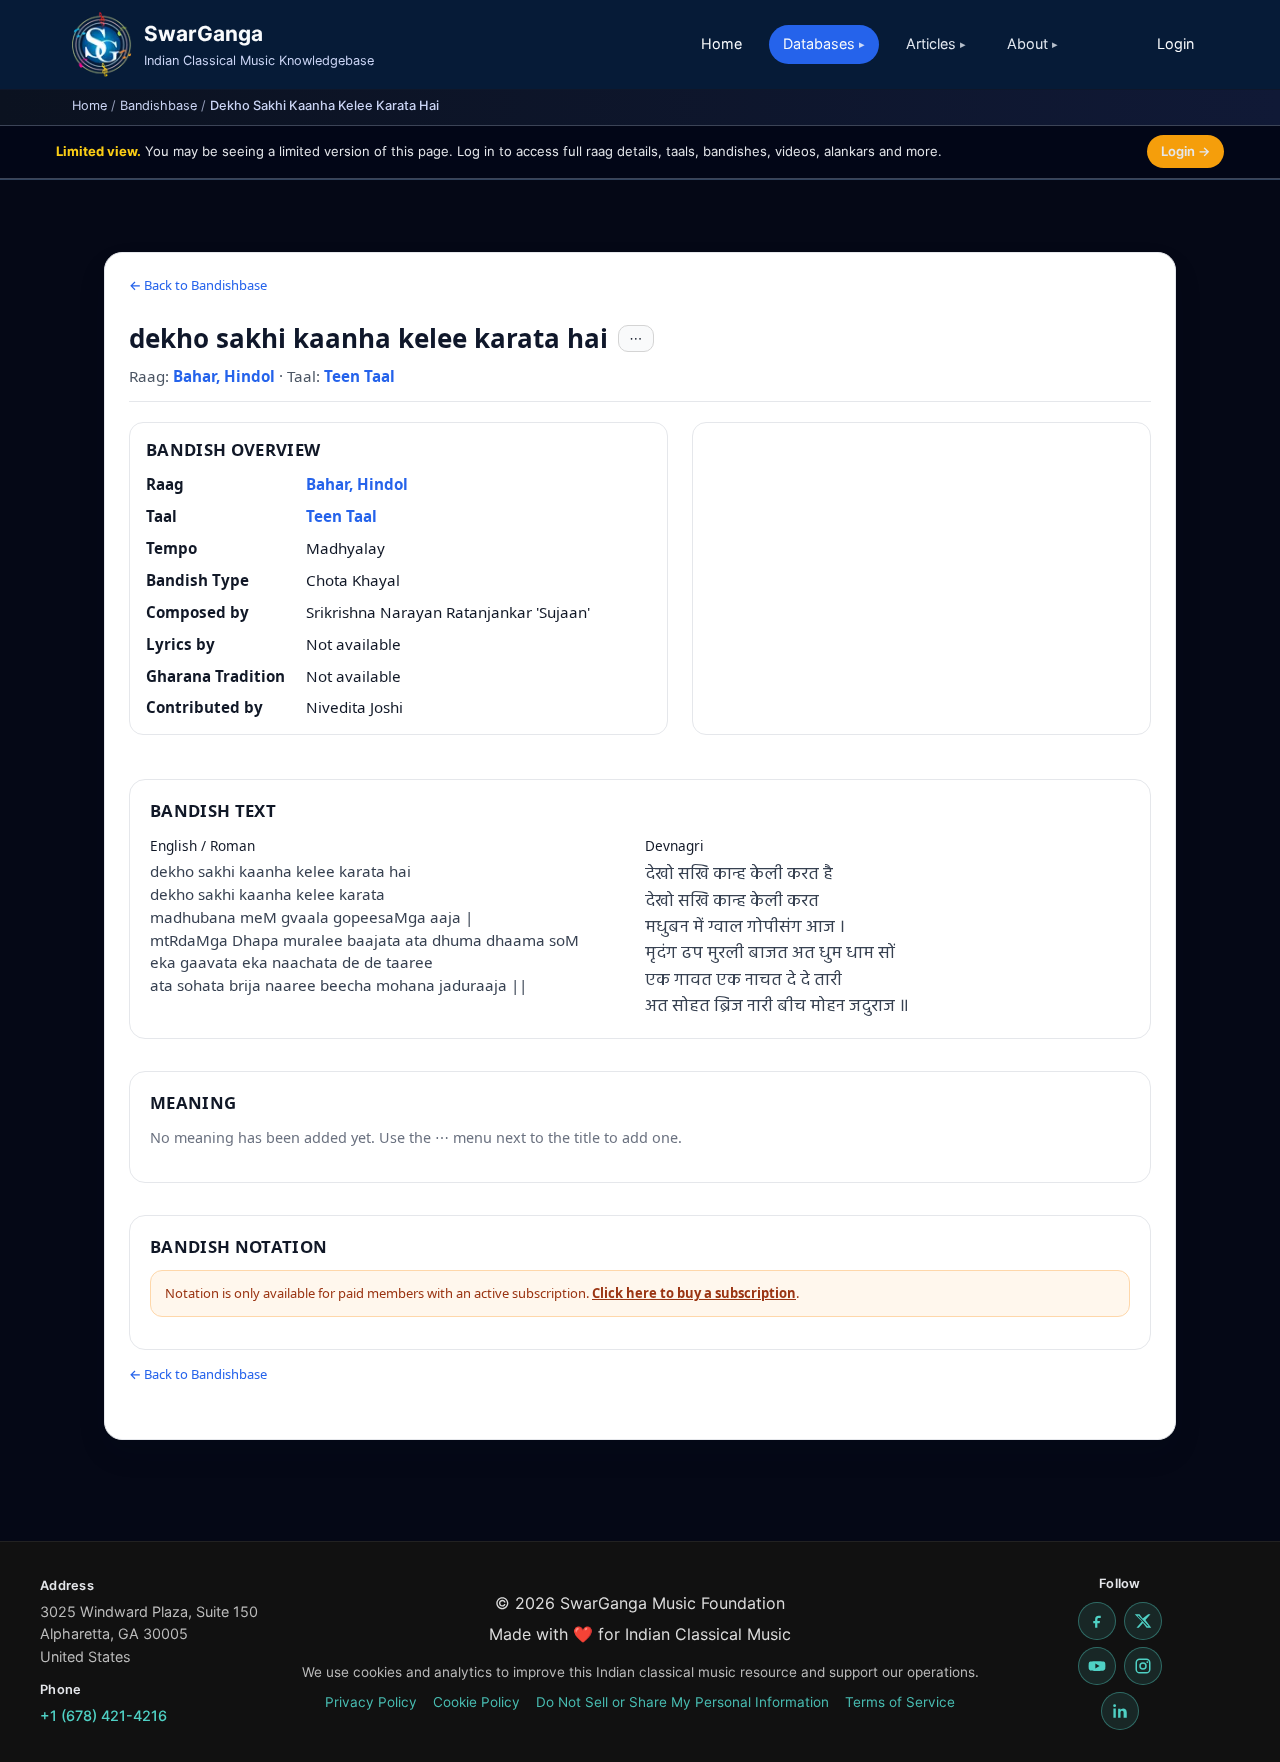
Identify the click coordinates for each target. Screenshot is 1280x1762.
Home (721, 43)
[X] (1143, 1621)
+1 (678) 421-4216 (103, 1715)
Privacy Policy (371, 1702)
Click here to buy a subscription (694, 1293)
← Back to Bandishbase (198, 285)
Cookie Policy (476, 1702)
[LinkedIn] (1120, 1711)
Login (1175, 43)
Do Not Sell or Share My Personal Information (682, 1702)
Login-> (1185, 151)
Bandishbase (158, 105)
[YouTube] (1097, 1666)
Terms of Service (900, 1702)
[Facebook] (1097, 1621)
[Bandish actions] (636, 339)
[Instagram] (1143, 1666)
